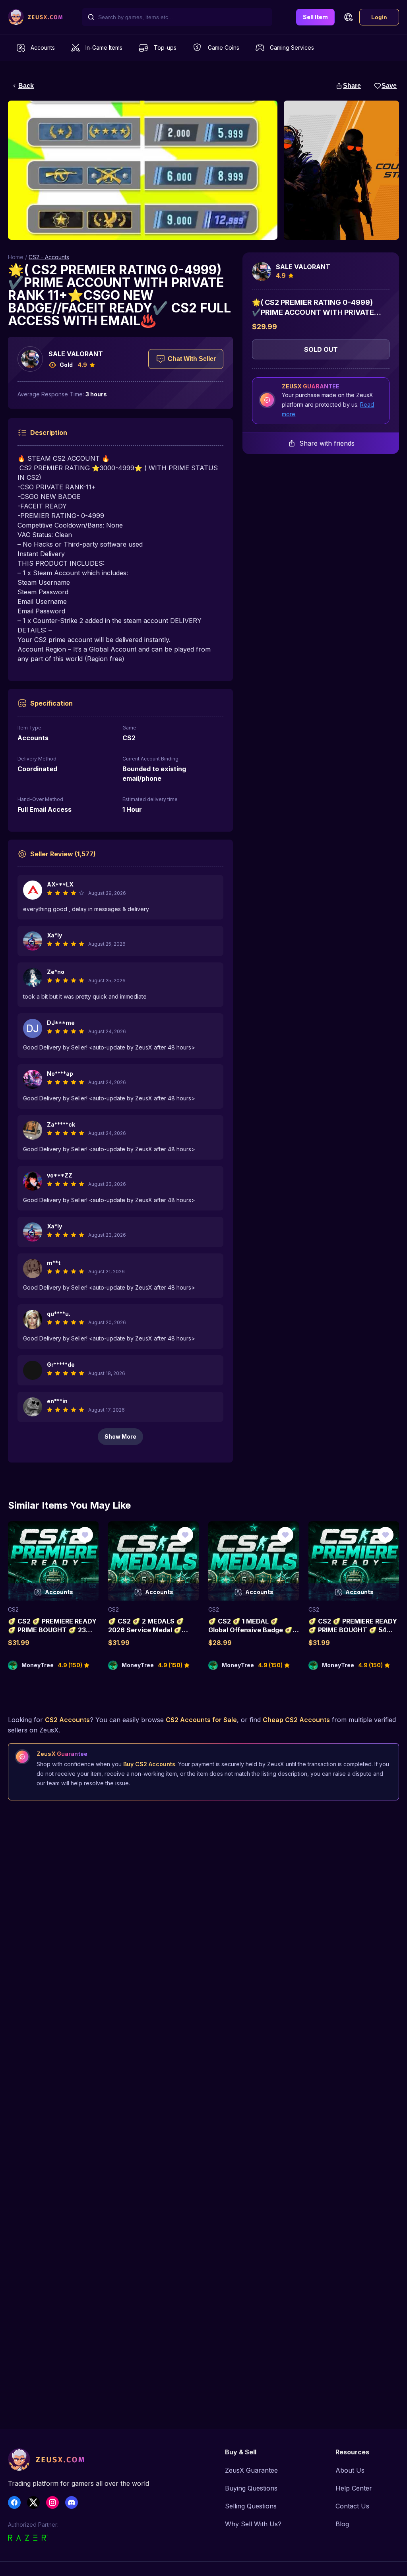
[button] (348, 17)
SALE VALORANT (76, 354)
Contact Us (352, 2506)
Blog (342, 2524)
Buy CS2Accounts (149, 1764)
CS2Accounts (67, 1720)
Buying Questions (251, 2488)
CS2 (13, 1609)
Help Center (354, 2488)
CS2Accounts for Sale (201, 1720)
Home (16, 257)
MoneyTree (38, 1665)
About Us (350, 2470)
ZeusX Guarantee (251, 2470)
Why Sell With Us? (253, 2524)
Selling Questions (251, 2506)
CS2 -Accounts (49, 257)
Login (379, 17)
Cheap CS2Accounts (296, 1720)
